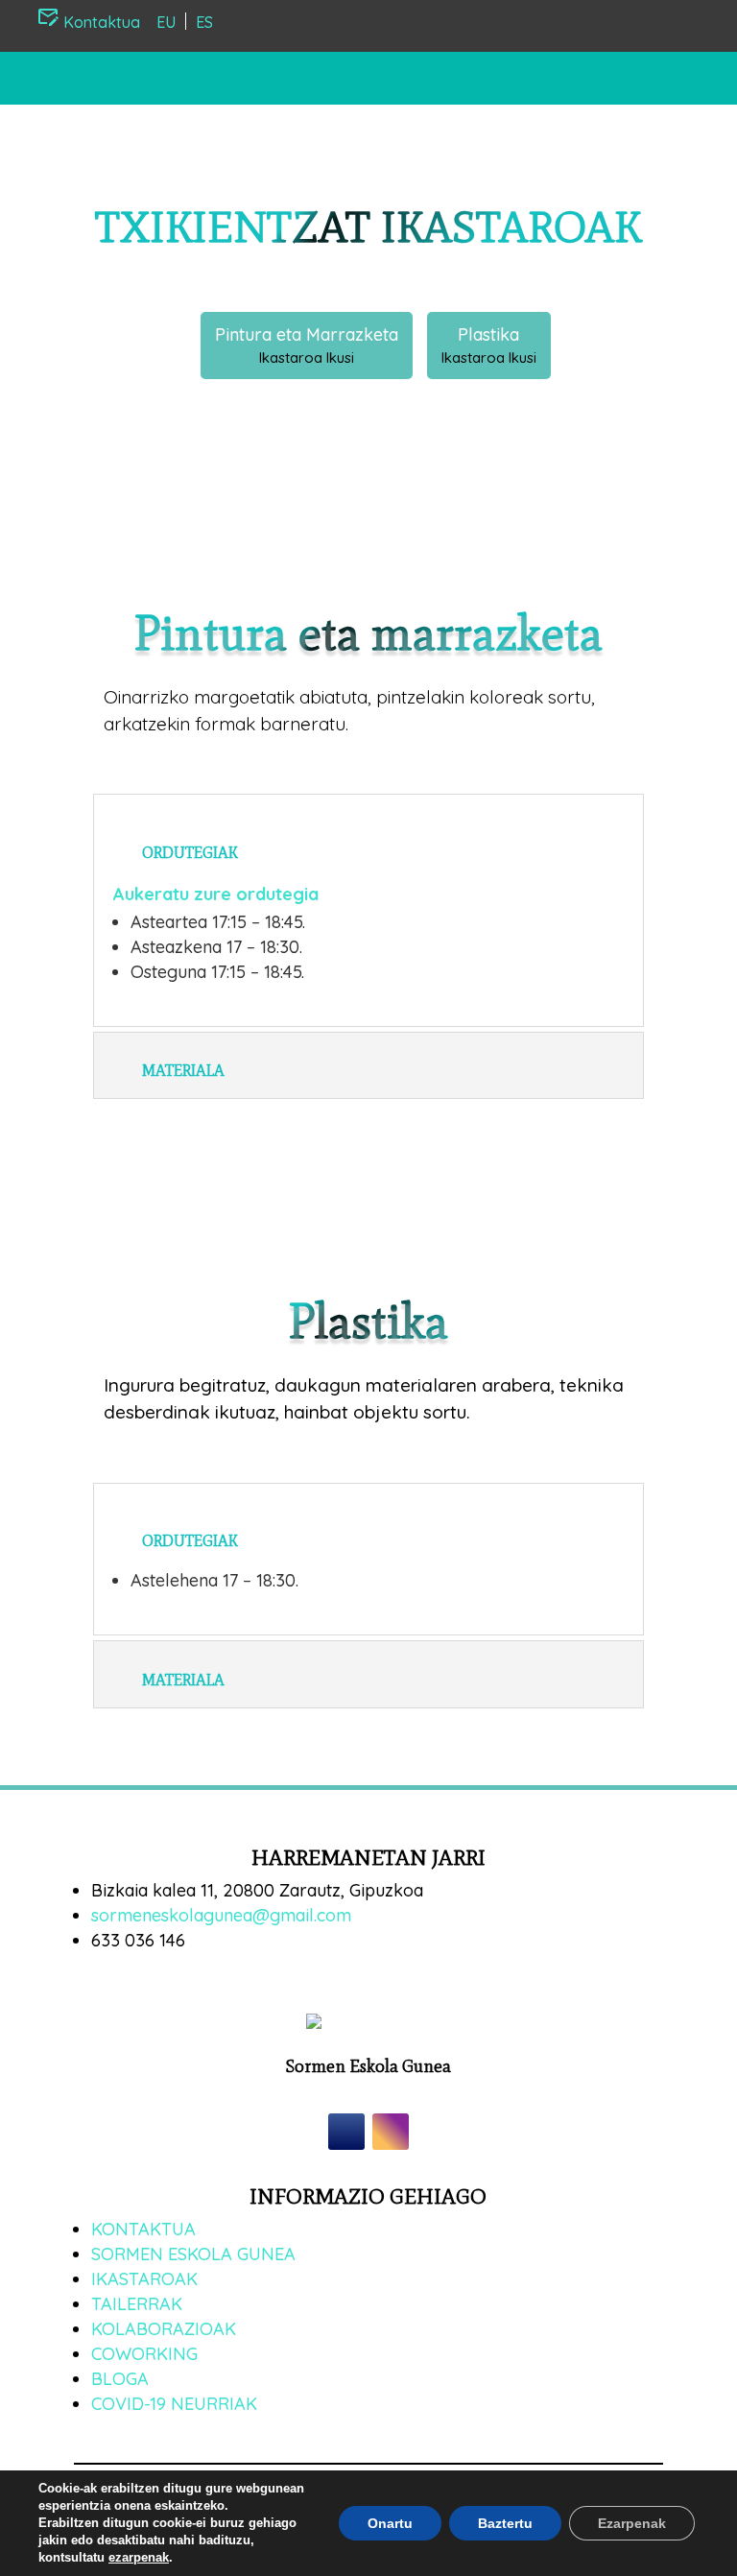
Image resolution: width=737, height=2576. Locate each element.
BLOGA (120, 2379)
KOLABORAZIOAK (164, 2329)
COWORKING (144, 2354)
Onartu (390, 2523)
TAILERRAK (137, 2304)
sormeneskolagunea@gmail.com (221, 1915)
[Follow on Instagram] (391, 2132)
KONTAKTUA (143, 2229)
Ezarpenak (632, 2523)
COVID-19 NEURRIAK (174, 2404)
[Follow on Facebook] (346, 2132)
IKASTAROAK (144, 2279)
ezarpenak (139, 2557)
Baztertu (505, 2523)
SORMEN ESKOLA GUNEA (193, 2254)
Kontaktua (100, 22)
